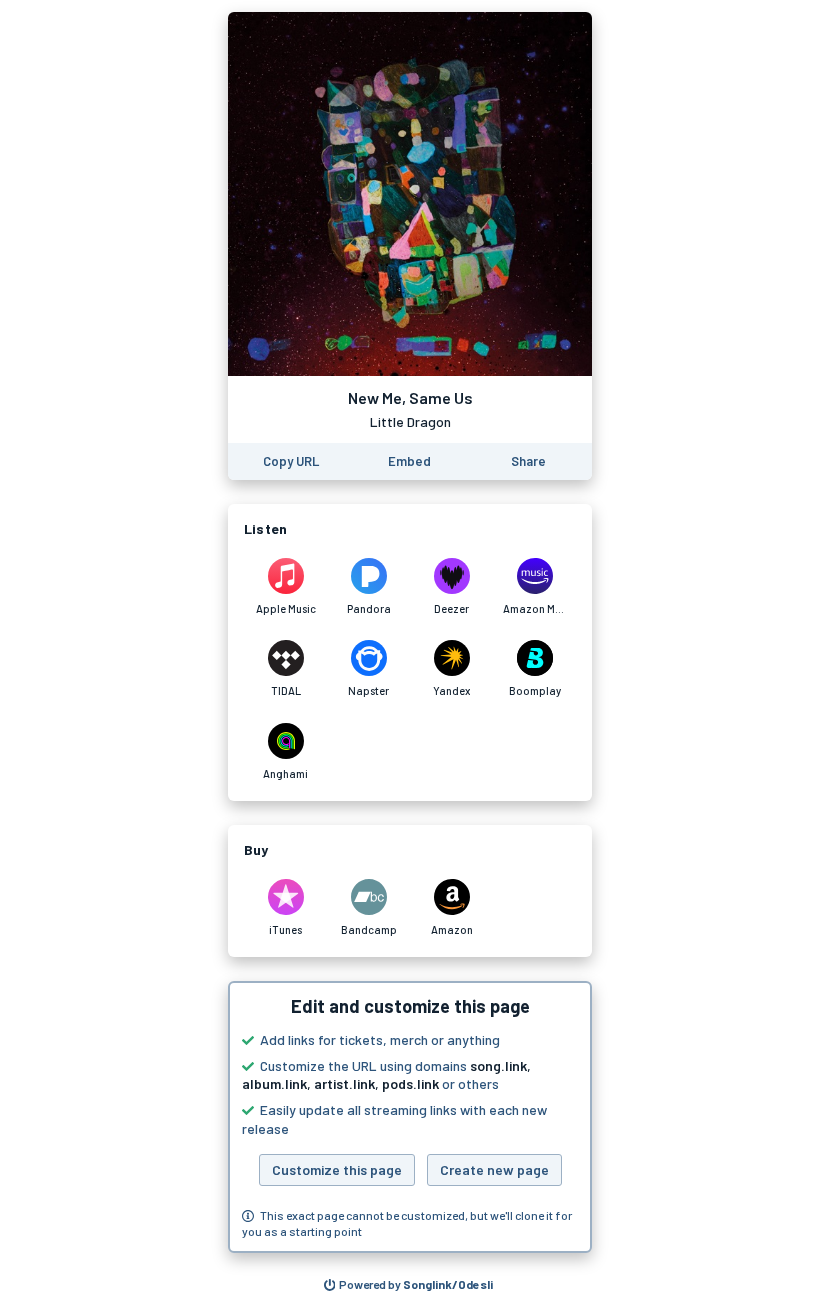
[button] (410, 1117)
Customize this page (337, 1169)
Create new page (494, 1169)
